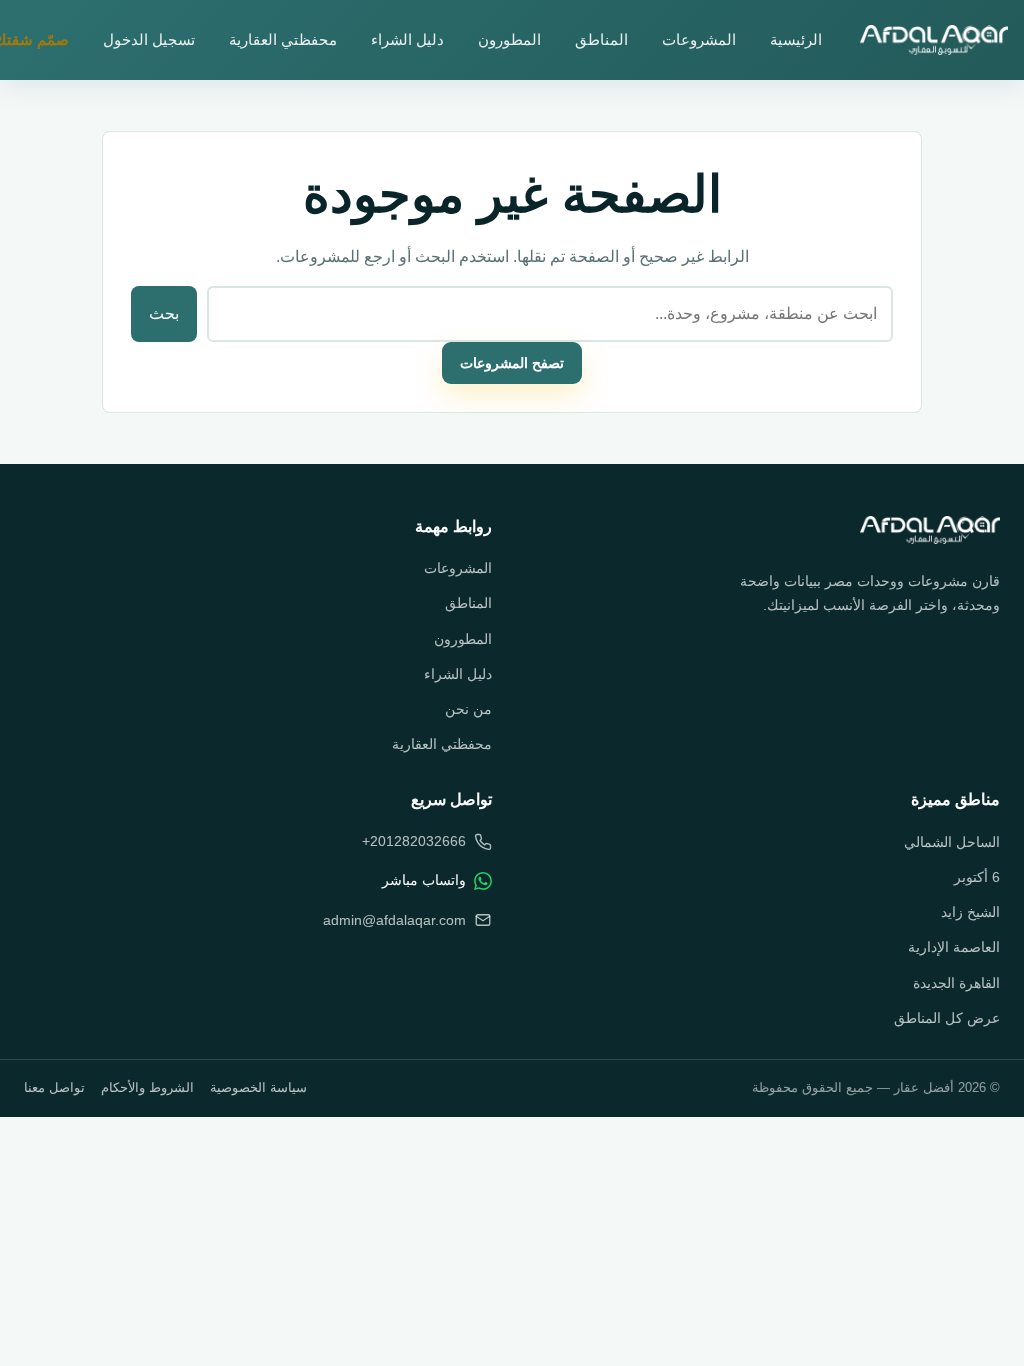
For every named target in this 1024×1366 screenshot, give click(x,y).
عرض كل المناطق (947, 1018)
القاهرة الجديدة (956, 983)
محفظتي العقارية (283, 39)
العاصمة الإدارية (954, 947)
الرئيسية (796, 39)
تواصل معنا (54, 1087)
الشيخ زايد (970, 912)
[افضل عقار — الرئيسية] (934, 40)
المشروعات (699, 39)
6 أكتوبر (977, 877)
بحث (164, 313)
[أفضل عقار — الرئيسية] (930, 530)
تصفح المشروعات (512, 363)
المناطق (601, 39)
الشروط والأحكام (147, 1087)
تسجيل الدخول (149, 39)
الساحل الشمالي (952, 842)
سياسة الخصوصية (258, 1087)
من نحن (468, 709)
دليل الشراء (407, 39)
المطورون (509, 39)
